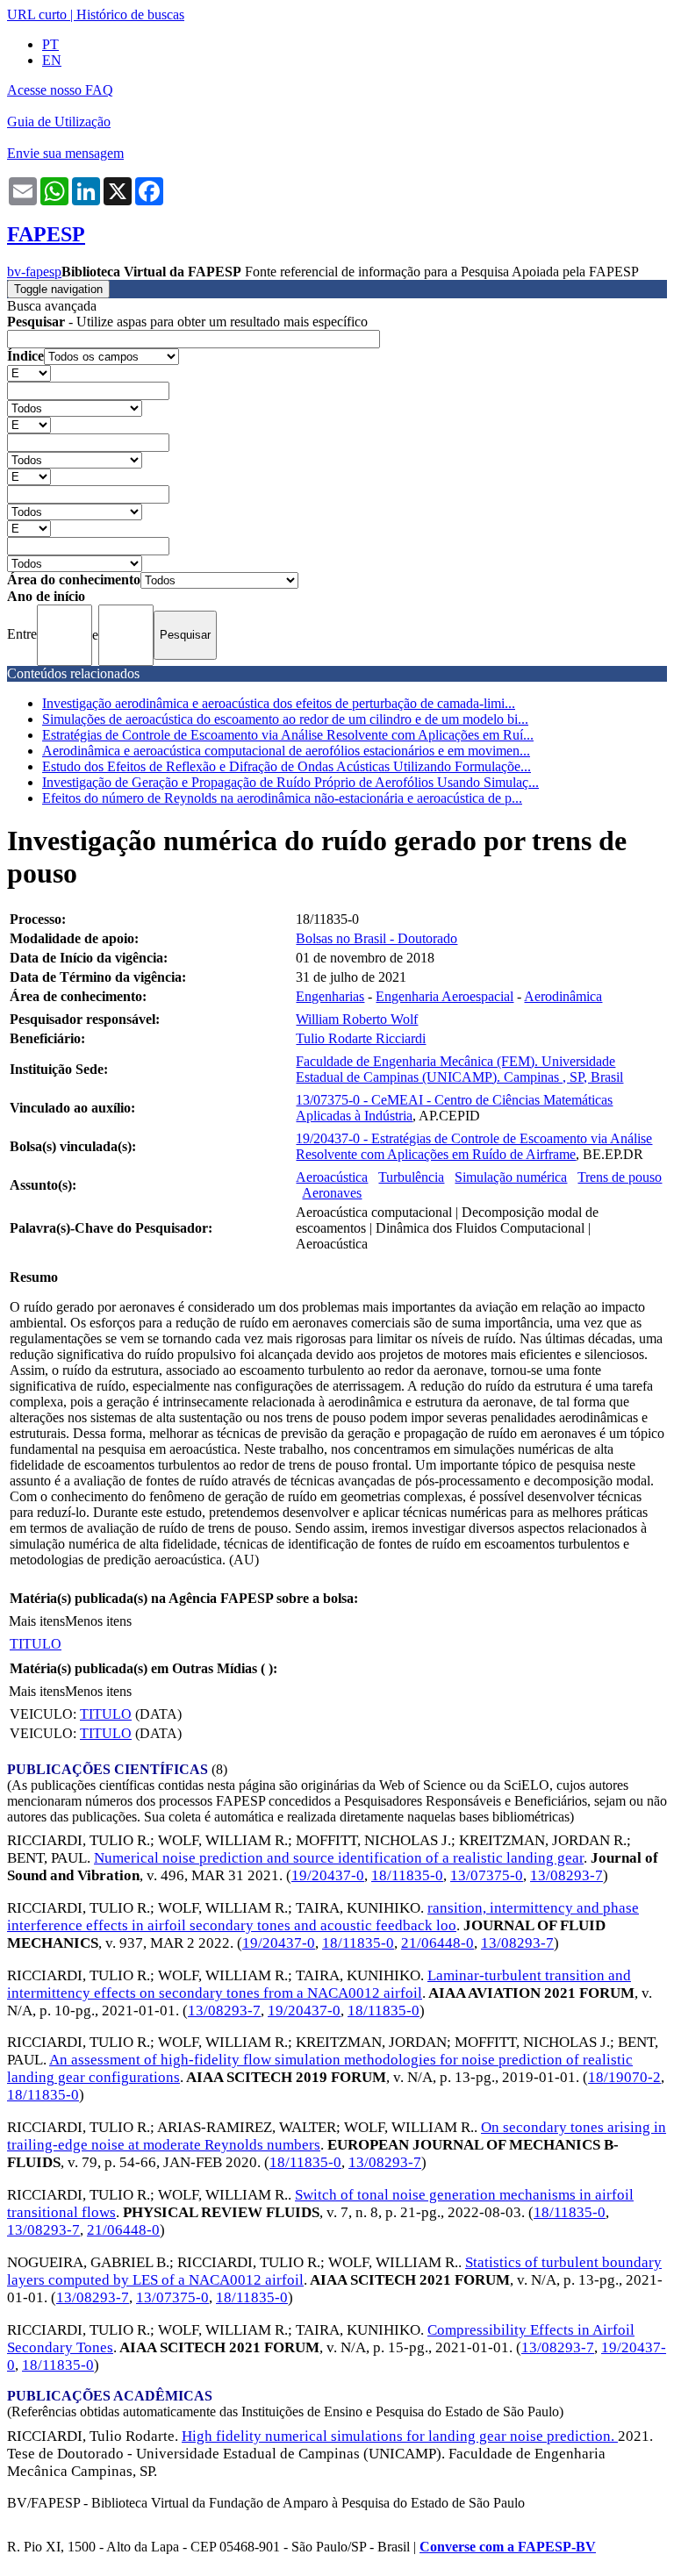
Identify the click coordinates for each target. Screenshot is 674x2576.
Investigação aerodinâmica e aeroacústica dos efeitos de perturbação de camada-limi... (279, 703)
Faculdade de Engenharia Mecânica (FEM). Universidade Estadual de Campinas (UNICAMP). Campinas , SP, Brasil (459, 1069)
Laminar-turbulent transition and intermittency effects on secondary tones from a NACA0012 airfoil (319, 1984)
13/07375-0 (487, 1875)
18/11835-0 (407, 1875)
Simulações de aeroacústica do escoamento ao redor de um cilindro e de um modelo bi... (285, 719)
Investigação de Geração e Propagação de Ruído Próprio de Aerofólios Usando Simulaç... (290, 782)
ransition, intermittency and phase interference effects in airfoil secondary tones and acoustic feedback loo (323, 1917)
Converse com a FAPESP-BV (508, 2547)
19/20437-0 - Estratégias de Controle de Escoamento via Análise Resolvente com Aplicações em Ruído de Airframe (474, 1146)
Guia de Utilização (59, 122)
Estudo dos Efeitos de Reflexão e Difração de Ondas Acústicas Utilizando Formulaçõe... (287, 766)
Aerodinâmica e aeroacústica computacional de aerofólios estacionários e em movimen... (286, 751)
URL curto (37, 14)
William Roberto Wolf (357, 1019)
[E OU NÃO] (29, 372)
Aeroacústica (332, 1177)
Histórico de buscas (130, 14)
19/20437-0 (328, 1875)
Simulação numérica (511, 1177)
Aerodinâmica (563, 996)
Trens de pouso (620, 1177)
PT (50, 44)
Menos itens (98, 1621)
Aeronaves (332, 1193)
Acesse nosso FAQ (60, 90)
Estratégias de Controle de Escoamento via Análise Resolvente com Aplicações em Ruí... (288, 735)
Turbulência (411, 1177)
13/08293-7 (566, 1875)
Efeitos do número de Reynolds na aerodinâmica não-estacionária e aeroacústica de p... (282, 798)
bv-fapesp (34, 272)
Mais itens (37, 1621)
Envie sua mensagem (65, 153)
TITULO (36, 1644)
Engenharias (330, 996)
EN (52, 60)
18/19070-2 (624, 2077)
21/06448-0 (437, 1943)
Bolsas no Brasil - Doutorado (376, 938)
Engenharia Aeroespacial (445, 996)
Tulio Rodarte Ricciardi (361, 1038)
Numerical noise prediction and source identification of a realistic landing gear (339, 1858)
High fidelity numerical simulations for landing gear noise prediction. (400, 2436)
